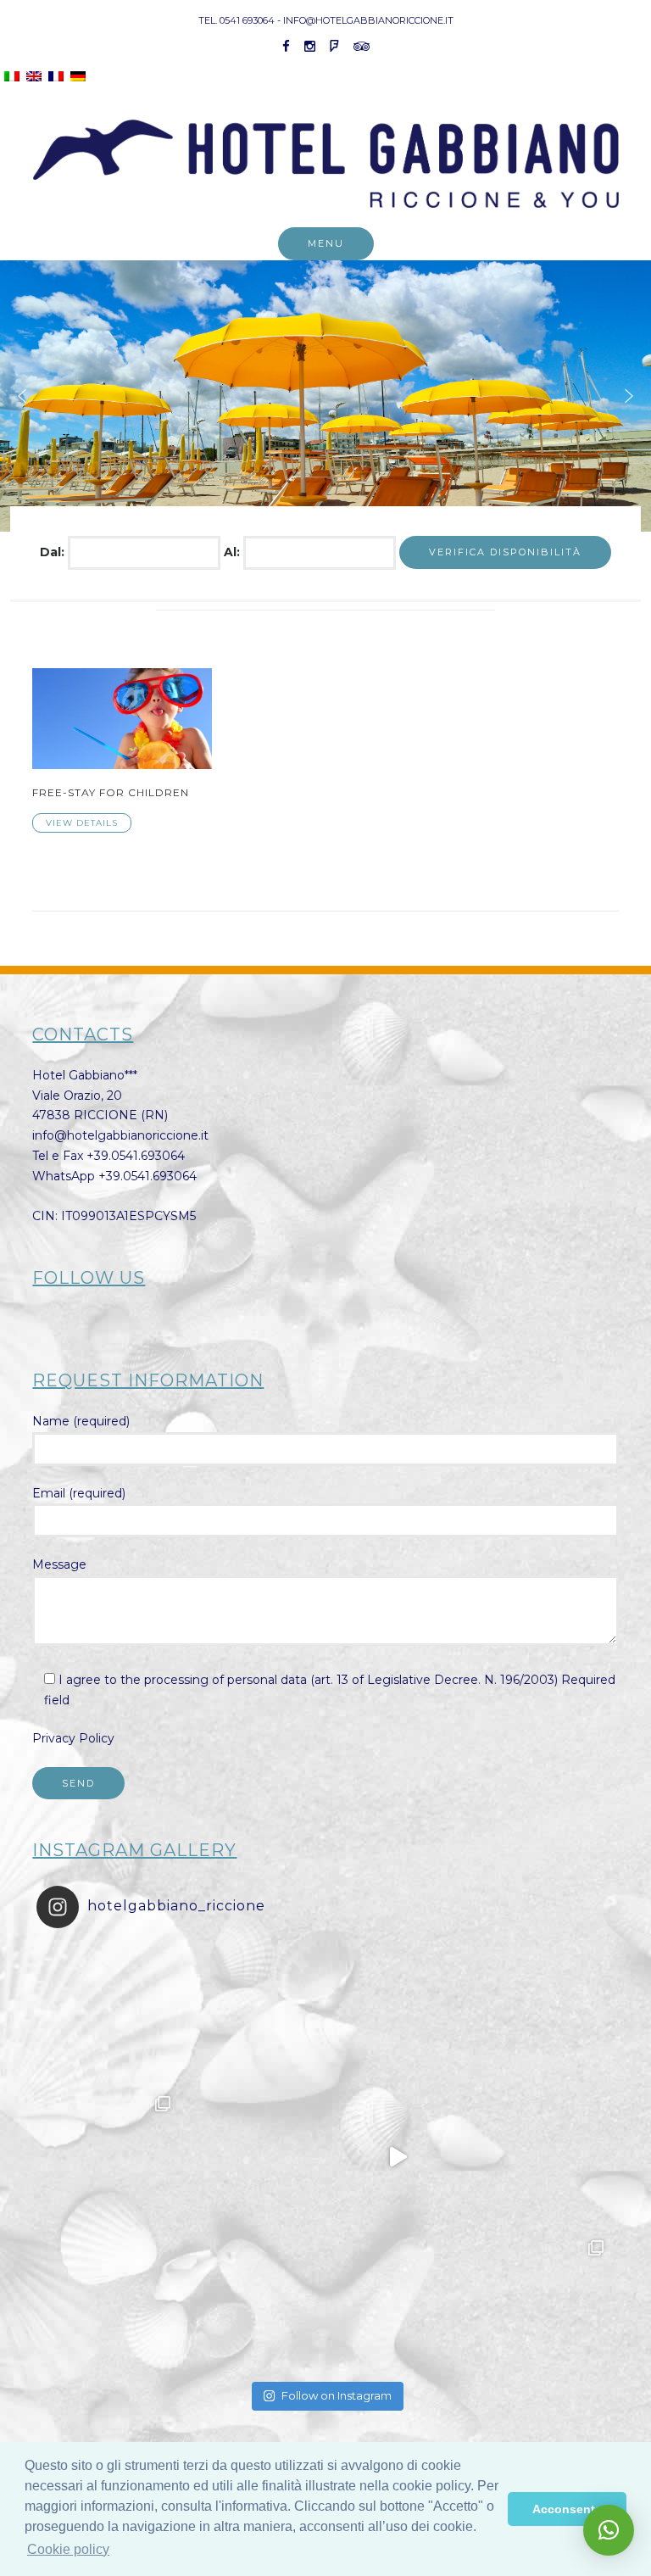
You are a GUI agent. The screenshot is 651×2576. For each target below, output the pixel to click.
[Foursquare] (334, 46)
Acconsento (568, 2509)
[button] (22, 396)
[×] (609, 2530)
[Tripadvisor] (362, 46)
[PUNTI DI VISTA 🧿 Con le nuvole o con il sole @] (542, 2301)
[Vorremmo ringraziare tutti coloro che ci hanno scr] (253, 2301)
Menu (326, 243)
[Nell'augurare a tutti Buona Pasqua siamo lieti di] (398, 2301)
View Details (82, 823)
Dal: (54, 552)
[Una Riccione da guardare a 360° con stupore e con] (253, 2157)
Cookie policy (68, 2549)
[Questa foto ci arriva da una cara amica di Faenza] (108, 2013)
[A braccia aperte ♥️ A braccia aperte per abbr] (398, 2013)
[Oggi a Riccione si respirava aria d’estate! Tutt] (108, 2157)
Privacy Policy (73, 1738)
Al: (234, 552)
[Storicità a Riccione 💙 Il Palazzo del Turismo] (108, 2301)
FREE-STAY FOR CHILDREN (111, 792)
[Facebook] (286, 46)
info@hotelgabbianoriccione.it (120, 1135)
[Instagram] (310, 46)
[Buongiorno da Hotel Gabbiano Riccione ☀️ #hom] (398, 2157)
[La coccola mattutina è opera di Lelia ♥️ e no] (542, 2013)
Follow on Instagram (337, 2395)
